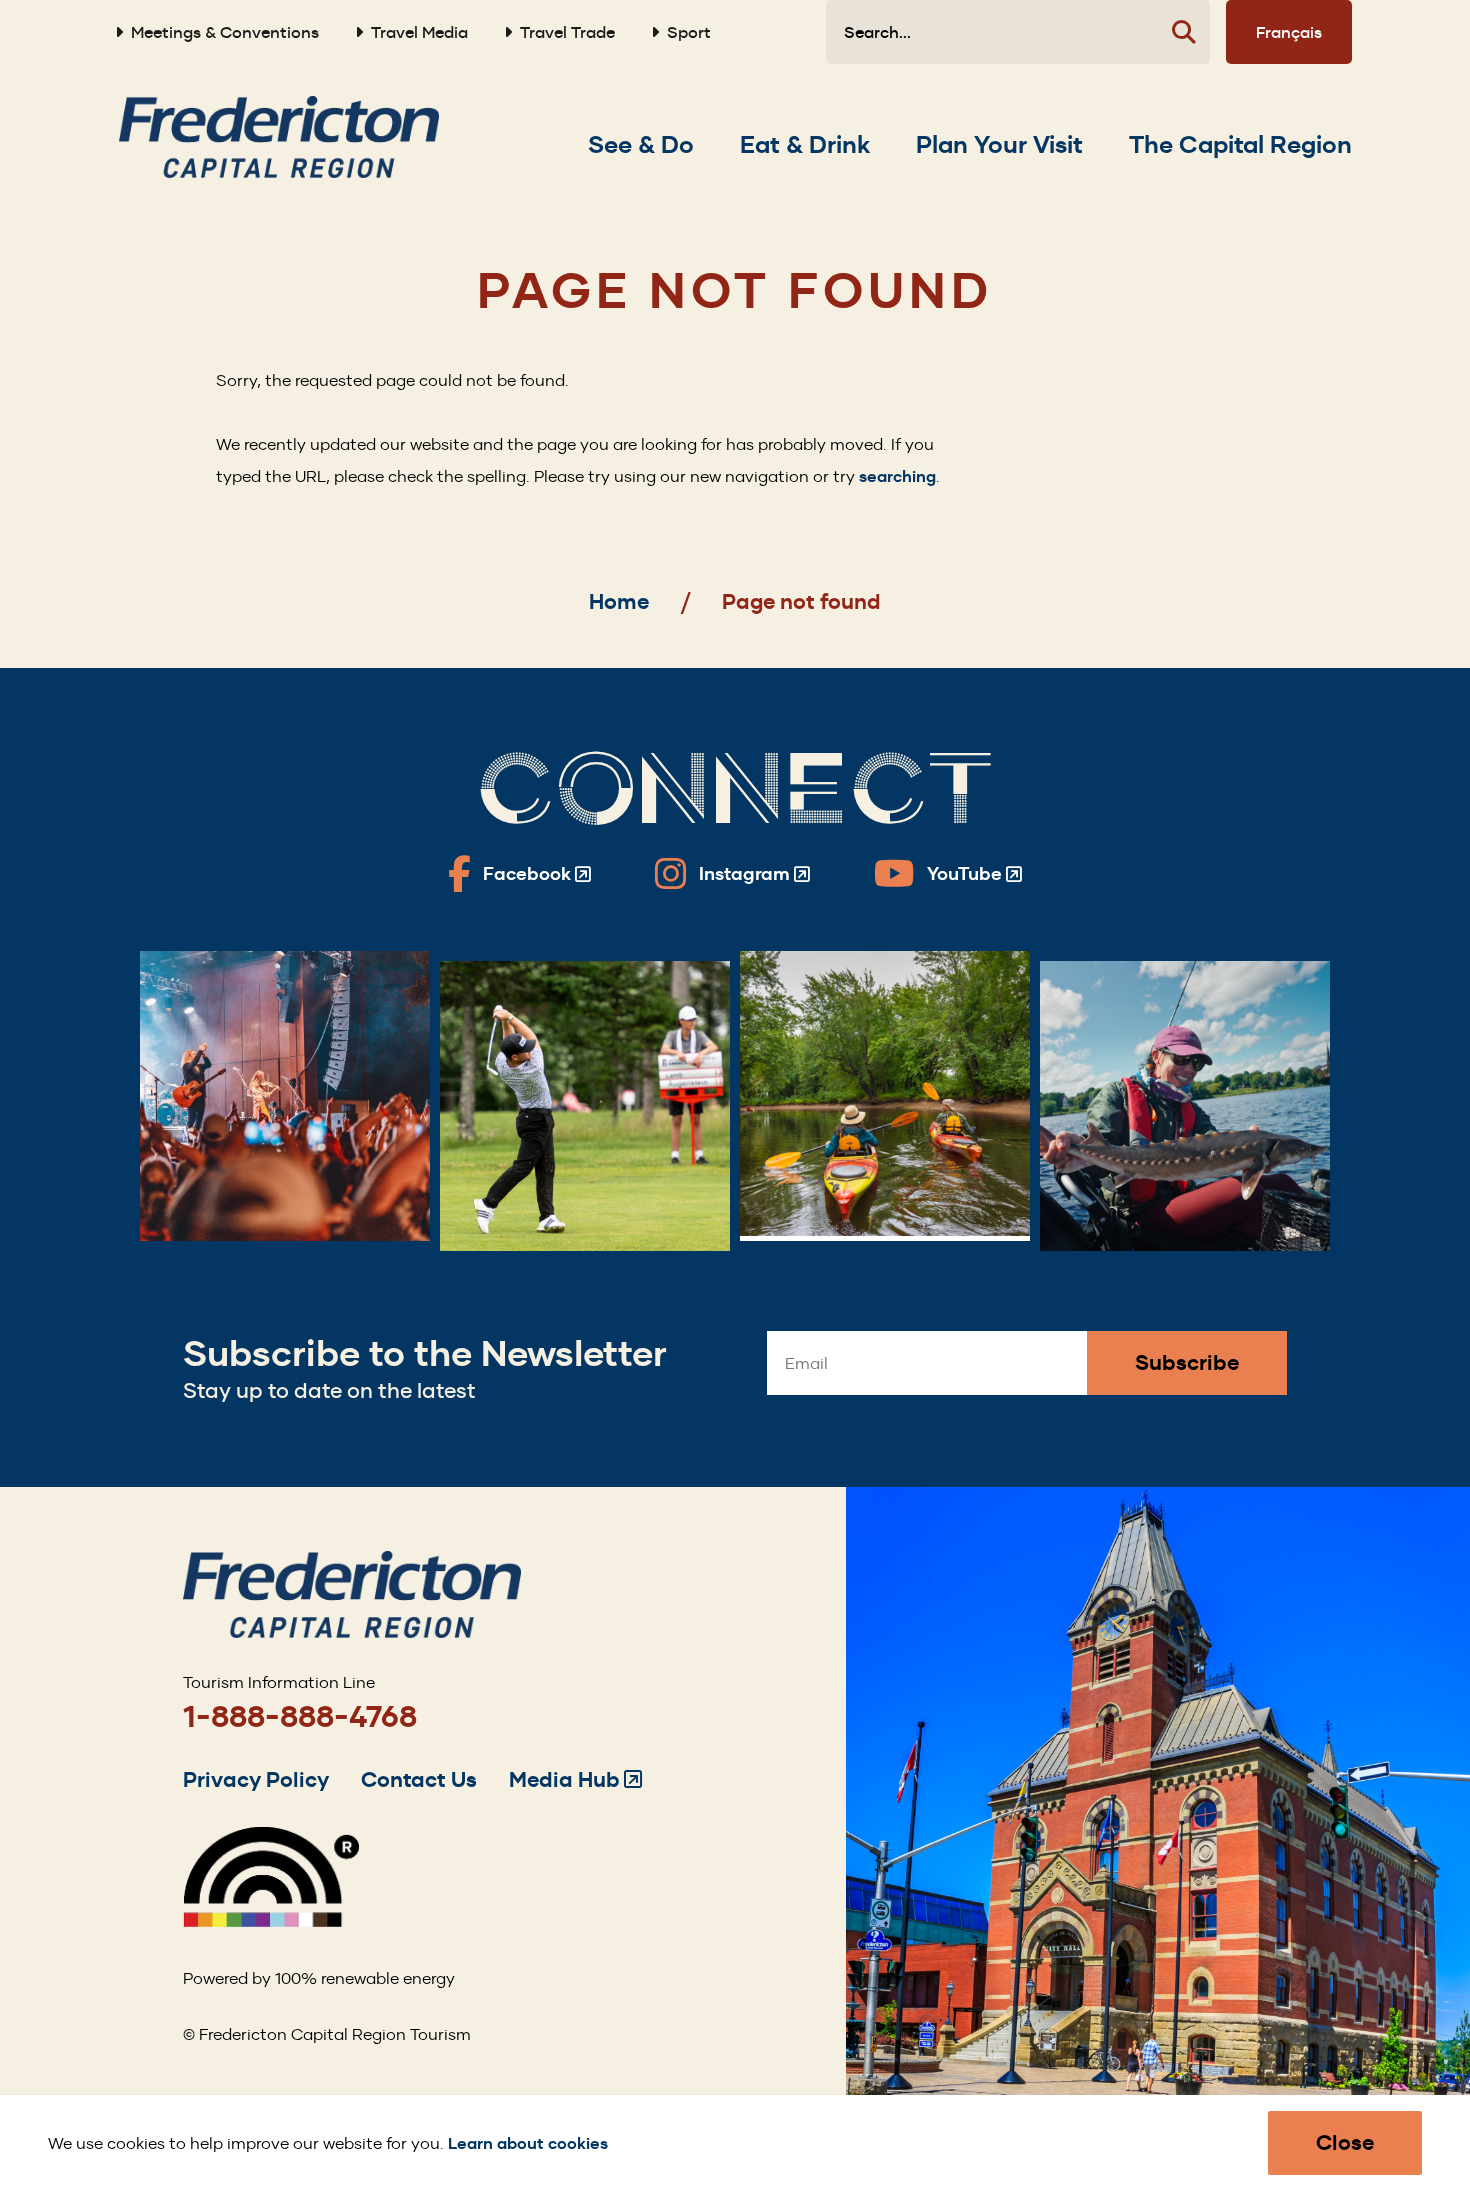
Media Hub (575, 1779)
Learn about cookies (528, 2143)
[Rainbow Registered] (271, 1921)
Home (619, 601)
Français (1289, 32)
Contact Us (419, 1779)
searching (897, 476)
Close (1345, 2142)
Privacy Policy (256, 1779)
